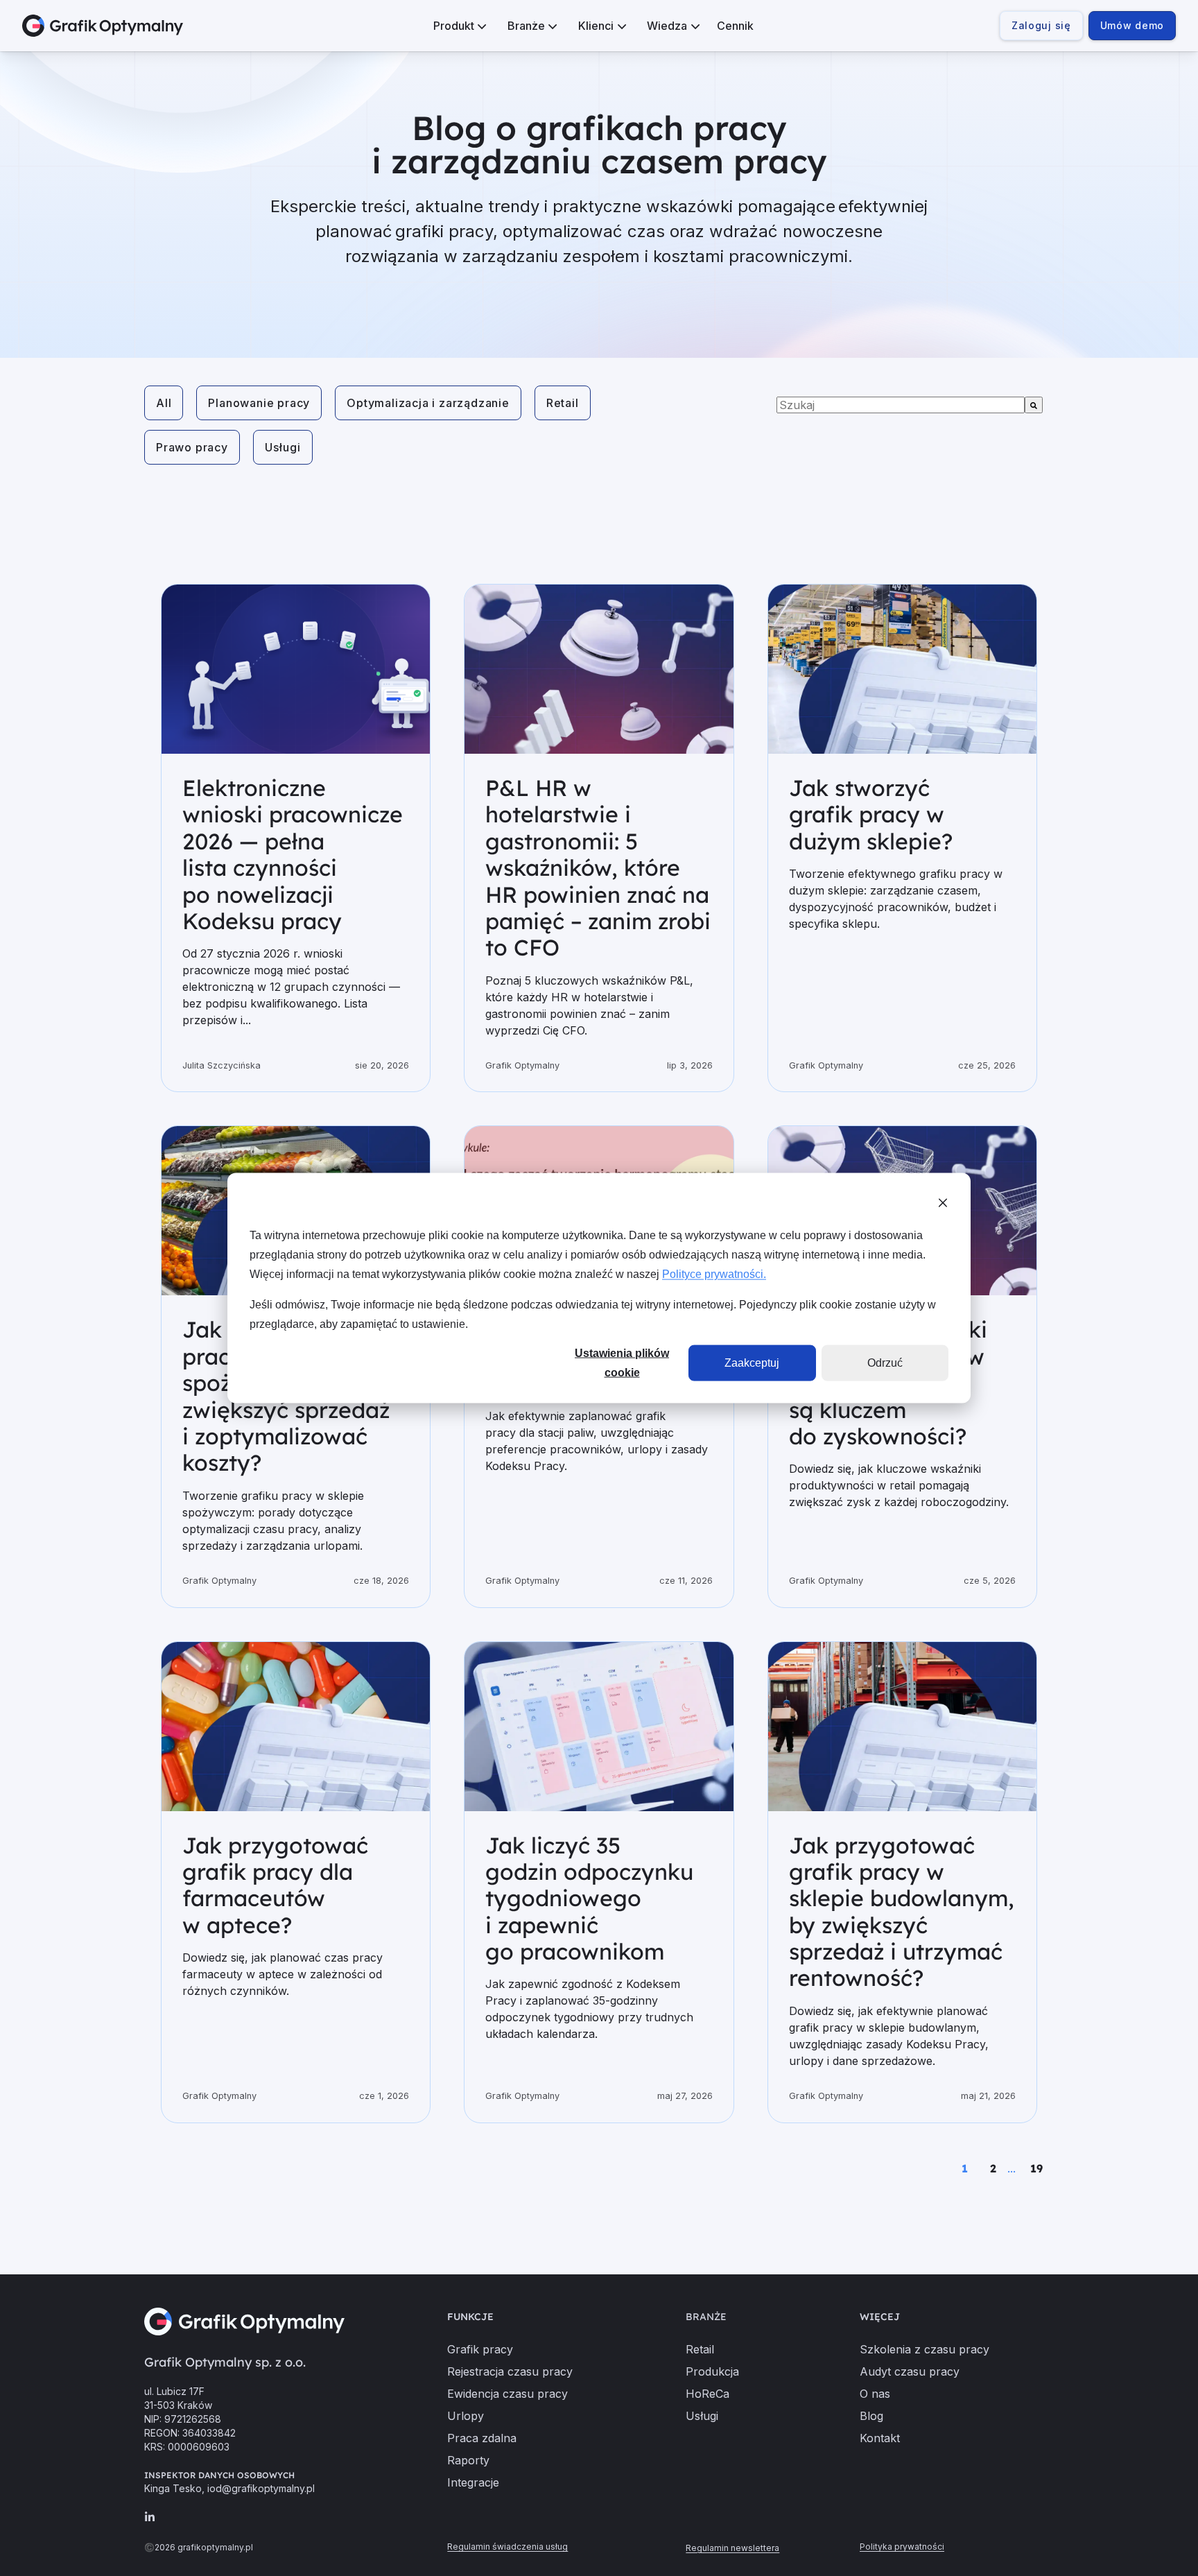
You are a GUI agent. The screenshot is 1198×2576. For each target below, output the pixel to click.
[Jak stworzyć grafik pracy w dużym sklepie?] (902, 669)
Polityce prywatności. (714, 1273)
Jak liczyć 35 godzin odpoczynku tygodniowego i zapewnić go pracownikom (589, 1899)
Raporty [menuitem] (468, 2460)
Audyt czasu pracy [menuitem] (910, 2371)
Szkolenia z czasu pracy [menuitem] (924, 2349)
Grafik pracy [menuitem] (480, 2349)
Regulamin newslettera (732, 2548)
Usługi (283, 447)
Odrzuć (885, 1362)
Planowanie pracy (259, 403)
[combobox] (901, 405)
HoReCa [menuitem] (707, 2394)
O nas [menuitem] (875, 2394)
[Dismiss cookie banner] (943, 1204)
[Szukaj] (1034, 405)
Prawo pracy (192, 447)
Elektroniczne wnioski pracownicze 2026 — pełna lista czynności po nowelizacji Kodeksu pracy (293, 854)
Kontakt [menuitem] (880, 2438)
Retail (563, 403)
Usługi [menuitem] (702, 2416)
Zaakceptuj (752, 1362)
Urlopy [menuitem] (466, 2416)
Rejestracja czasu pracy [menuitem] (510, 2371)
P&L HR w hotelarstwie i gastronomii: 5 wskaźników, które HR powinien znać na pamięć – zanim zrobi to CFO (598, 867)
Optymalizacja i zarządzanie (428, 403)
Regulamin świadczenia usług (507, 2547)
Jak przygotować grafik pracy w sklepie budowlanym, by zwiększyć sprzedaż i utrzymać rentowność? (902, 1912)
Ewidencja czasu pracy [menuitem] (507, 2394)
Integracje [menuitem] (473, 2482)
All (164, 403)
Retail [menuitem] (700, 2349)
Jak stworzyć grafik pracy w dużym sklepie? (871, 814)
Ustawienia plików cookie (622, 1363)
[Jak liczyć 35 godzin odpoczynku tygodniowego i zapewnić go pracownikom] (599, 1727)
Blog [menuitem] (871, 2416)
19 (1036, 2168)
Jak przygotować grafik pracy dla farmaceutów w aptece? (275, 1885)
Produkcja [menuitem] (712, 2371)
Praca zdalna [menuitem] (482, 2438)
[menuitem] (458, 26)
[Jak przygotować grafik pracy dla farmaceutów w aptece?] (296, 1727)
